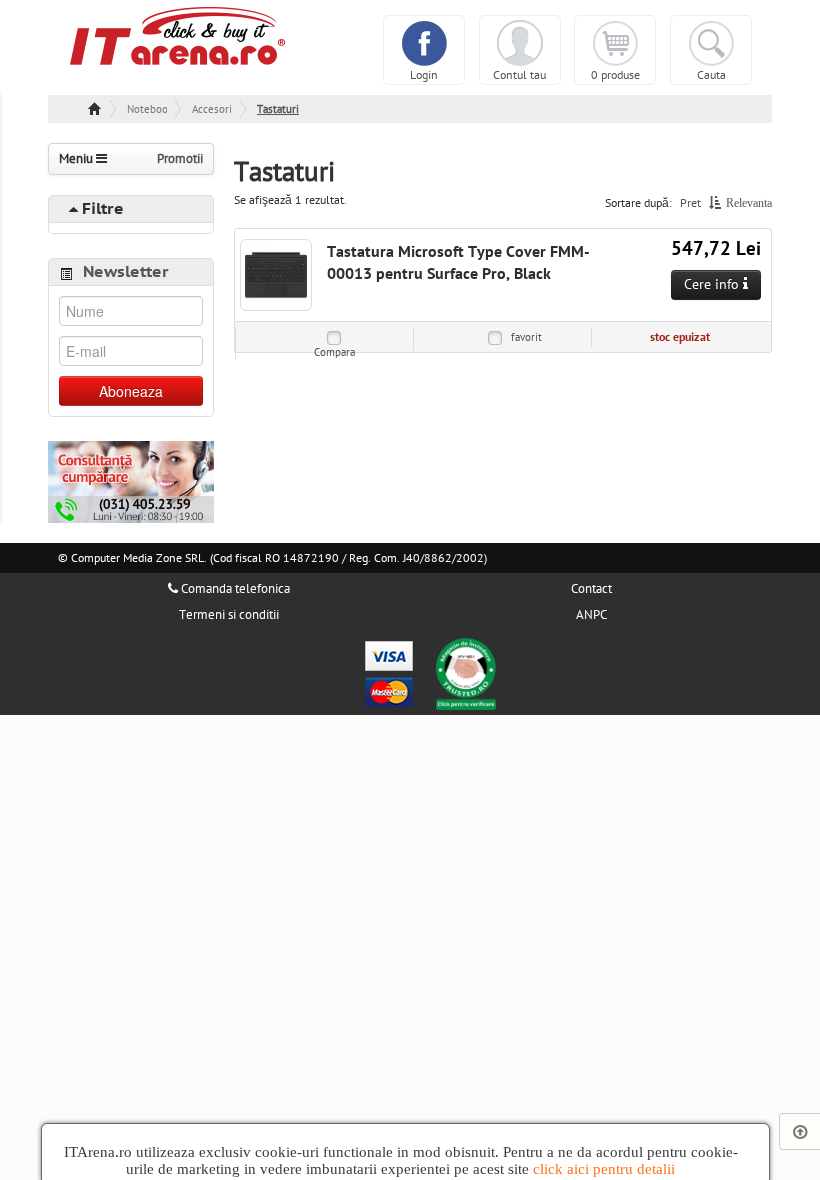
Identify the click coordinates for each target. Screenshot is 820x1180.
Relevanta (749, 203)
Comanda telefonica (234, 589)
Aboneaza (131, 391)
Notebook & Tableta (147, 109)
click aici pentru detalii (604, 1169)
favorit (526, 337)
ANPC (591, 615)
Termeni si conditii (229, 615)
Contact (591, 589)
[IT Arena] (178, 35)
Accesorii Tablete (212, 109)
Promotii (180, 159)
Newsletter (126, 272)
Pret (690, 203)
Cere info (713, 284)
